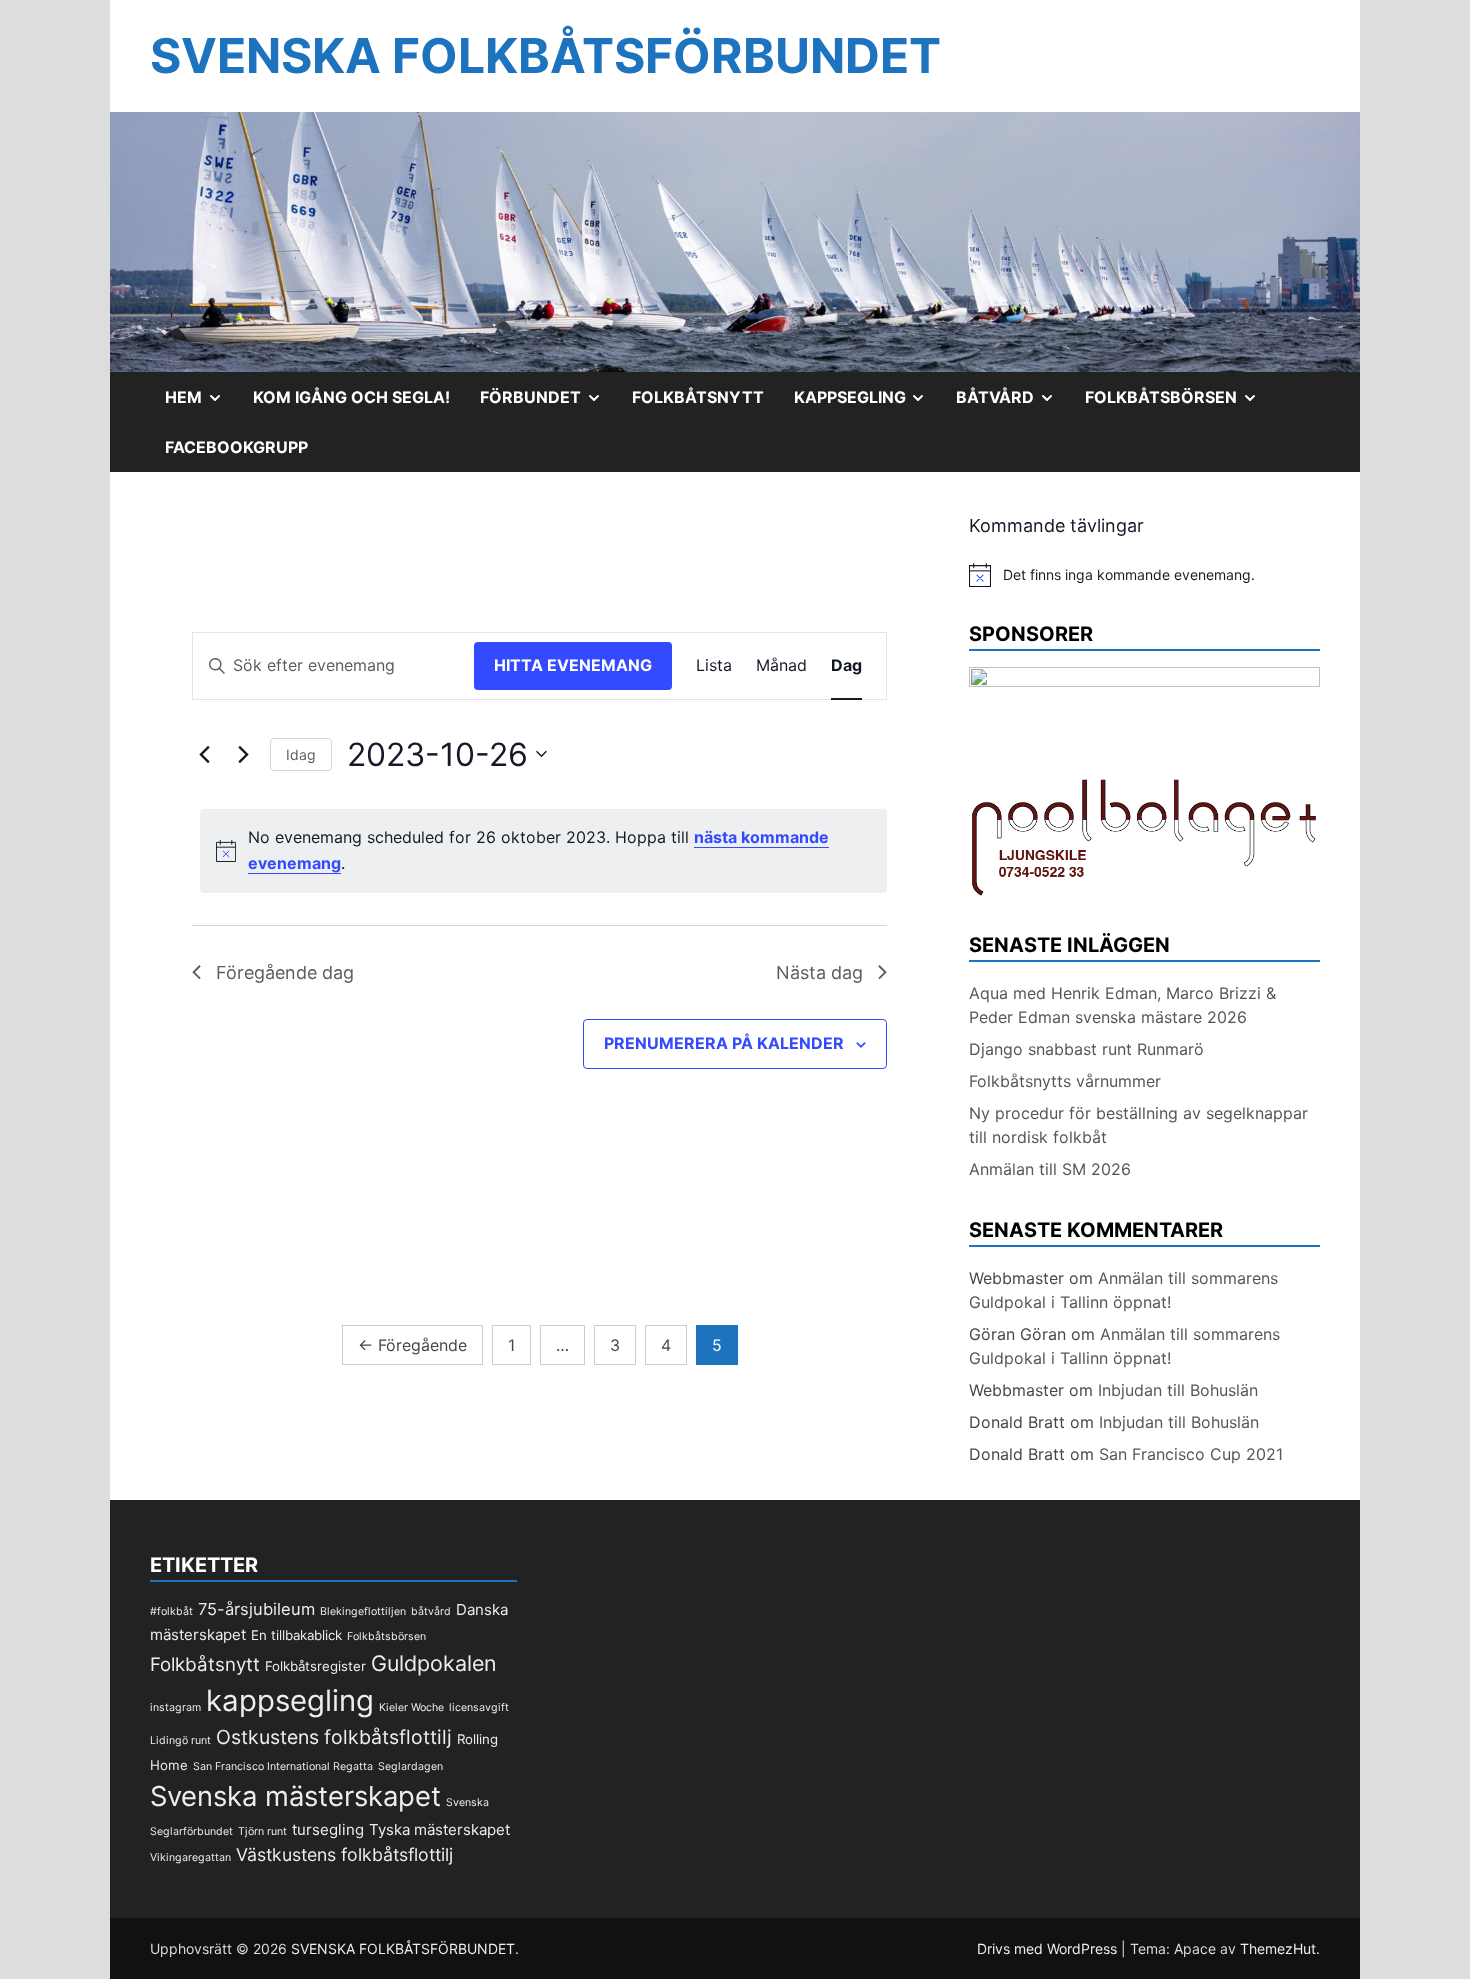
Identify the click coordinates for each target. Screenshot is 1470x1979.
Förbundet (548, 404)
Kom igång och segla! (351, 397)
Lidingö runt (180, 1740)
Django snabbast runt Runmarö (1086, 1049)
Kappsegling (868, 404)
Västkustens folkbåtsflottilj (344, 1854)
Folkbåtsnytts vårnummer (1065, 1081)
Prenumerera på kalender (724, 1043)
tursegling (328, 1829)
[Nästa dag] (243, 754)
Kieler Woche (411, 1707)
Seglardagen (410, 1766)
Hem (201, 404)
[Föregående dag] (204, 754)
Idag (301, 754)
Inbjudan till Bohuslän (1178, 1390)
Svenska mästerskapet (295, 1796)
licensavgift (479, 1707)
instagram (175, 1707)
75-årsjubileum (256, 1609)
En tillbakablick (296, 1635)
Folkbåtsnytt (698, 397)
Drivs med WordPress (1049, 1948)
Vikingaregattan (190, 1857)
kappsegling (290, 1700)
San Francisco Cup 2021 (1191, 1454)
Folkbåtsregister (315, 1666)
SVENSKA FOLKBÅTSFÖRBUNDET (545, 55)
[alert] (543, 851)
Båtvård (1013, 404)
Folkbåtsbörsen (1179, 404)
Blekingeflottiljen (363, 1611)
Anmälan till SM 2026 (1050, 1169)
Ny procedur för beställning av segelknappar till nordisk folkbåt (1138, 1125)
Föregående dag (285, 972)
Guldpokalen (434, 1663)
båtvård (431, 1611)
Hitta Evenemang (573, 665)
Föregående (412, 1345)
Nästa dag (819, 972)
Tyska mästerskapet (439, 1829)
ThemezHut (1278, 1948)
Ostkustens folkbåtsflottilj (334, 1737)
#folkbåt (171, 1611)
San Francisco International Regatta (283, 1766)
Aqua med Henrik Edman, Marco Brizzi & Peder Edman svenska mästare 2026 (1122, 1005)
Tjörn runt (262, 1831)
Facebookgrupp (236, 447)
